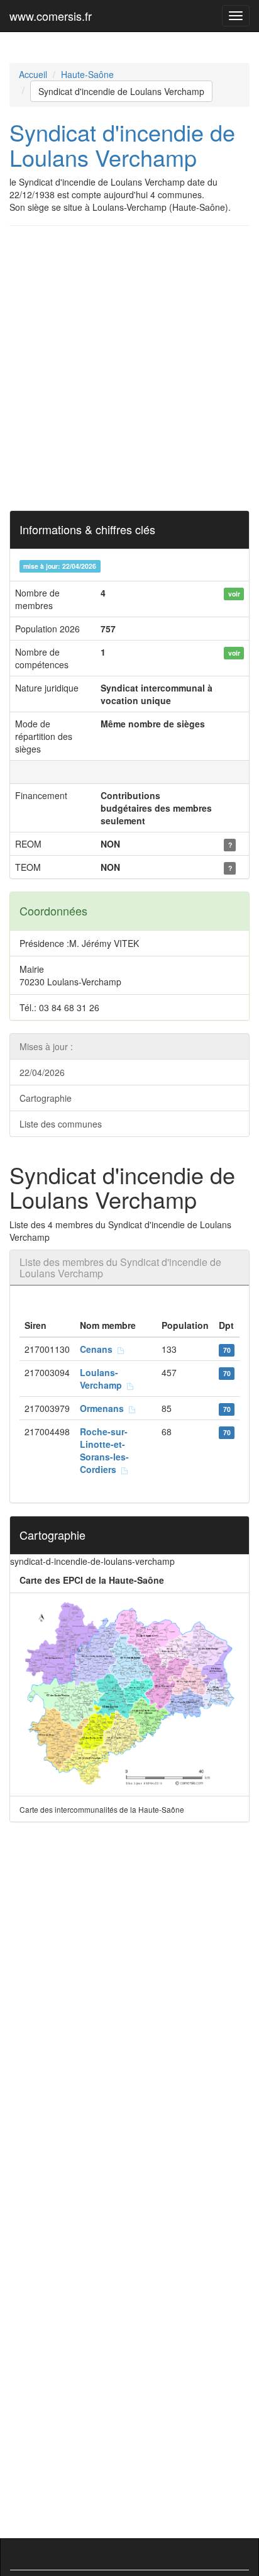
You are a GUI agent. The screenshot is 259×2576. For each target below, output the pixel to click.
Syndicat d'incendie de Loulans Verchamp (121, 91)
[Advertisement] (129, 368)
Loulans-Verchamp (103, 1379)
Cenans (99, 1349)
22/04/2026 (42, 1072)
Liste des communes (61, 1124)
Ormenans (104, 1408)
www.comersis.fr (51, 16)
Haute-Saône (87, 74)
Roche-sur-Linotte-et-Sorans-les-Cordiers (104, 1450)
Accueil (33, 74)
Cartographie (46, 1098)
